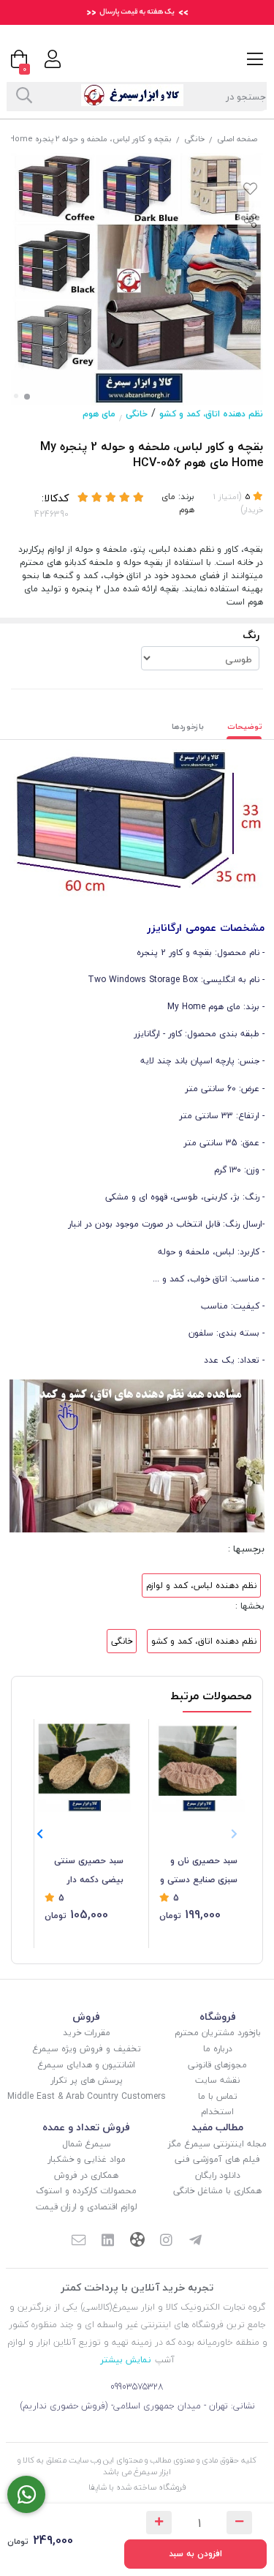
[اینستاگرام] (167, 2242)
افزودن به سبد (195, 2554)
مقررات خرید (87, 2033)
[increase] (159, 2523)
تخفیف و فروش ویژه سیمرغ (87, 2049)
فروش (86, 2017)
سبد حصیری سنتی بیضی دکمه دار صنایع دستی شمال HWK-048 (88, 1871)
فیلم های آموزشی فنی (217, 2159)
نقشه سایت (217, 2080)
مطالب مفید (217, 2127)
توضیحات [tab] (245, 726)
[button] (40, 1834)
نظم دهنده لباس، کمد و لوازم (201, 1585)
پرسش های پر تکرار (87, 2080)
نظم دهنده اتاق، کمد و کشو (211, 414)
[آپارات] (137, 2241)
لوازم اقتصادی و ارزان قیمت (87, 2207)
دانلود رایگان (218, 2175)
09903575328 (137, 2387)
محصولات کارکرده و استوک (86, 2191)
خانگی (194, 139)
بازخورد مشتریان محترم (218, 2033)
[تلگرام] (195, 2242)
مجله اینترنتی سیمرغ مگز (217, 2144)
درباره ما (218, 2049)
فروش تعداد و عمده (86, 2127)
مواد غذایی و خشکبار (87, 2159)
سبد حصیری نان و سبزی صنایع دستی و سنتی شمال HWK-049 (199, 1871)
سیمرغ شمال (87, 2144)
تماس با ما (218, 2096)
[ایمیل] (79, 2242)
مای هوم (99, 414)
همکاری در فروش (86, 2175)
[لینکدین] (108, 2242)
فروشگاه (218, 2017)
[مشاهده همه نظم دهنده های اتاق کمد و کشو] (137, 1454)
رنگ (251, 635)
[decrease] (239, 2523)
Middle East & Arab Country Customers (87, 2096)
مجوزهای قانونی (217, 2065)
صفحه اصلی (237, 139)
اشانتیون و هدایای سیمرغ (86, 2065)
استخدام (217, 2112)
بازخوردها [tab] (188, 726)
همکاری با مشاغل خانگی (217, 2191)
